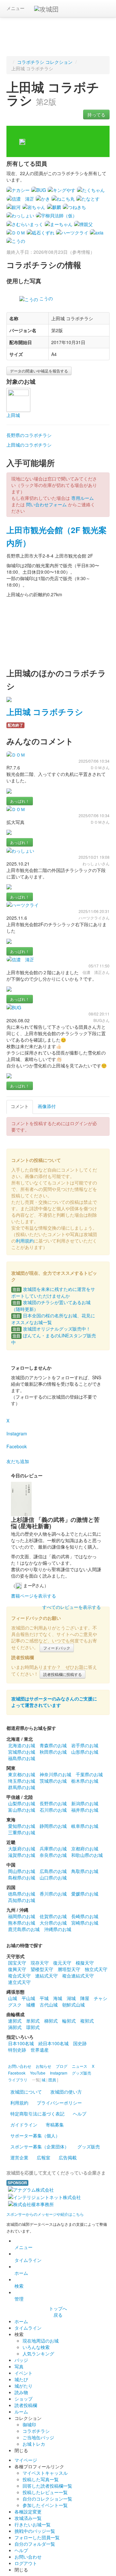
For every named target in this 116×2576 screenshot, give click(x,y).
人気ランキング (38, 2353)
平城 (44, 1998)
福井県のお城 (85, 1810)
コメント (20, 1106)
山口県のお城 (53, 1878)
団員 (52, 2080)
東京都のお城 (22, 1774)
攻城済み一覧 (28, 2518)
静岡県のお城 (53, 1826)
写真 (19, 2366)
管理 (19, 2299)
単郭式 (33, 2021)
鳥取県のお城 (85, 1871)
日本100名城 (21, 2043)
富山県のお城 (22, 1810)
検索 (19, 2286)
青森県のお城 (53, 1745)
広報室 (43, 2157)
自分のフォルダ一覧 (35, 2544)
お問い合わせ (28, 2557)
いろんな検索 (36, 2347)
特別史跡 (17, 2050)
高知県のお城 (22, 1900)
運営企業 (19, 2157)
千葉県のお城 (89, 1774)
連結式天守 (46, 1976)
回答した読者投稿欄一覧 (47, 2486)
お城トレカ (34, 2444)
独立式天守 (96, 1969)
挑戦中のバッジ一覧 (35, 2531)
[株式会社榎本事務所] (31, 2204)
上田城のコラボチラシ (29, 445)
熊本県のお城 (22, 1923)
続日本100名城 (53, 2043)
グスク (15, 2005)
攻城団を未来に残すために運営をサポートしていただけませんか (53, 1292)
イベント (24, 2373)
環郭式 (33, 2027)
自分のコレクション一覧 (47, 2499)
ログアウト (26, 2563)
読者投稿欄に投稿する (63, 1674)
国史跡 (80, 2043)
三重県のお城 (22, 1832)
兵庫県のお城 (53, 1848)
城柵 (31, 2005)
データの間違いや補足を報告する (39, 371)
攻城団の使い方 (66, 2092)
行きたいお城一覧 (33, 2524)
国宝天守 (17, 1963)
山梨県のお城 (22, 1803)
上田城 (13, 415)
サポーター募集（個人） (35, 2135)
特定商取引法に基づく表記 (37, 2114)
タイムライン (28, 2260)
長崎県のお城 (85, 1916)
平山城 (28, 1998)
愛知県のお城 (22, 1826)
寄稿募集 (55, 2125)
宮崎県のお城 (85, 1923)
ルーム (21, 2412)
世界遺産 (40, 2050)
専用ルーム (82, 498)
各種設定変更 (28, 2512)
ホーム (21, 2273)
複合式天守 (19, 1976)
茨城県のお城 (53, 1781)
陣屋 (85, 1998)
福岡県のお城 (22, 1916)
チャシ (101, 1998)
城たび (21, 2379)
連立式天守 (19, 1982)
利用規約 (25, 1241)
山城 (13, 1998)
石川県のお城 (53, 1810)
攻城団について (26, 2092)
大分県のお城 (53, 1923)
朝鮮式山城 (73, 2005)
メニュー (15, 8)
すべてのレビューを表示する (72, 1607)
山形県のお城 (85, 1752)
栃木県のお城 (85, 1781)
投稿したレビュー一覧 (45, 2492)
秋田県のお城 (53, 1752)
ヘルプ (80, 2114)
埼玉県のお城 (22, 1781)
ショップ (24, 2399)
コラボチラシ (36, 2431)
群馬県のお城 (22, 1787)
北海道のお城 (22, 1745)
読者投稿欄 (26, 2405)
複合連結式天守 (78, 1976)
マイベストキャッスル (45, 2473)
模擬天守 (85, 1963)
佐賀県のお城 (53, 1916)
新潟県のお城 (85, 1803)
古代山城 (49, 2005)
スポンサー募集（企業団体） (40, 2146)
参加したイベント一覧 (45, 2505)
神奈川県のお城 (55, 1774)
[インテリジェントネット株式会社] (44, 2196)
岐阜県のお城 (85, 1826)
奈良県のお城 (53, 1855)
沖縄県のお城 (58, 1929)
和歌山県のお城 (87, 1855)
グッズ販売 (89, 2146)
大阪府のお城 (22, 1848)
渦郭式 (15, 2027)
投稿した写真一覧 (41, 2479)
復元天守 (62, 1963)
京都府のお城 (85, 1848)
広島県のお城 (53, 1871)
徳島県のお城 (22, 1894)
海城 (58, 1998)
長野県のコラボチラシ (29, 435)
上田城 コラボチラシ (45, 712)
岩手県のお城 (85, 1745)
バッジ (21, 2360)
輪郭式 (69, 2021)
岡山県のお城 (22, 1871)
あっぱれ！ (20, 801)
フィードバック (57, 1648)
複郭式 (87, 2021)
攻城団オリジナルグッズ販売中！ (52, 1329)
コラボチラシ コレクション (45, 62)
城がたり (24, 2386)
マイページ (26, 2460)
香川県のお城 (53, 1894)
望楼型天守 (42, 1969)
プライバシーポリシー (59, 2103)
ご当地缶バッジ (38, 2437)
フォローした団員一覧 (37, 2537)
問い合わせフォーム (46, 504)
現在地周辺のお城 (41, 2341)
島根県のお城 (22, 1878)
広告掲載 (68, 2157)
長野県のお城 (53, 1803)
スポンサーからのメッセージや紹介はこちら (45, 2214)
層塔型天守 (69, 1969)
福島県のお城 (22, 1758)
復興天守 (17, 1969)
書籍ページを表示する (34, 1596)
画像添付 (47, 1106)
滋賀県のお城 (22, 1855)
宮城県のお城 (22, 1752)
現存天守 (40, 1963)
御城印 (29, 2424)
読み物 (21, 2392)
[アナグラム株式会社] (31, 2189)
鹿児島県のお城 (24, 1929)
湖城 (71, 1998)
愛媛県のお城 (85, 1894)
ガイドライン (24, 2125)
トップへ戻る (58, 2312)
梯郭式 (51, 2021)
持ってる (96, 114)
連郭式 (15, 2021)
